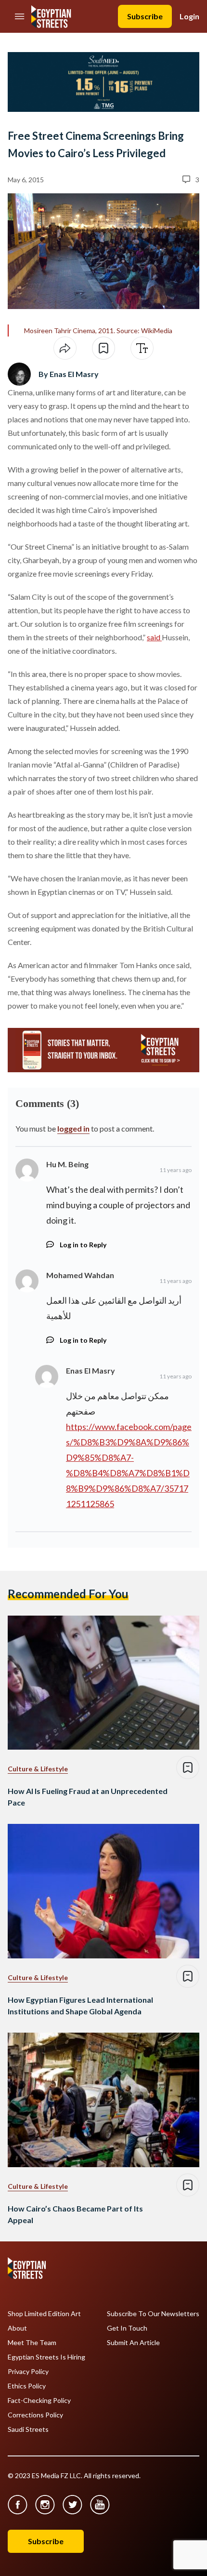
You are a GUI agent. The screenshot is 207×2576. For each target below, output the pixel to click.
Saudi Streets (28, 2429)
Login (189, 16)
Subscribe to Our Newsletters (153, 2314)
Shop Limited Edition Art (44, 2314)
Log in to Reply (83, 1245)
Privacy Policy (28, 2372)
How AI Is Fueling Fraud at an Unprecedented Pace (88, 1797)
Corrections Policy (35, 2415)
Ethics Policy (27, 2386)
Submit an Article (133, 2343)
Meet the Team (32, 2343)
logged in (73, 1128)
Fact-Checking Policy (39, 2401)
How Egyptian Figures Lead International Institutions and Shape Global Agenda (80, 2005)
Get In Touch (127, 2328)
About (17, 2328)
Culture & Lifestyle (38, 1769)
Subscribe (145, 16)
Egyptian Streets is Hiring (46, 2357)
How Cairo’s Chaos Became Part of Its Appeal (75, 2214)
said (154, 637)
